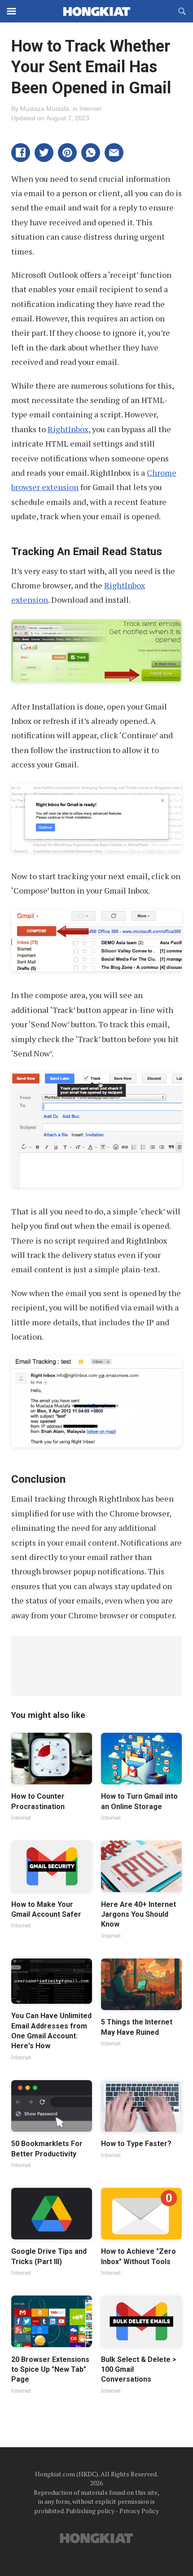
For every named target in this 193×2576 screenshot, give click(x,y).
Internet (90, 109)
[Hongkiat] (96, 11)
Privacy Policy (139, 2511)
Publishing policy (90, 2511)
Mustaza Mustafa (45, 109)
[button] (21, 153)
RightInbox (68, 429)
